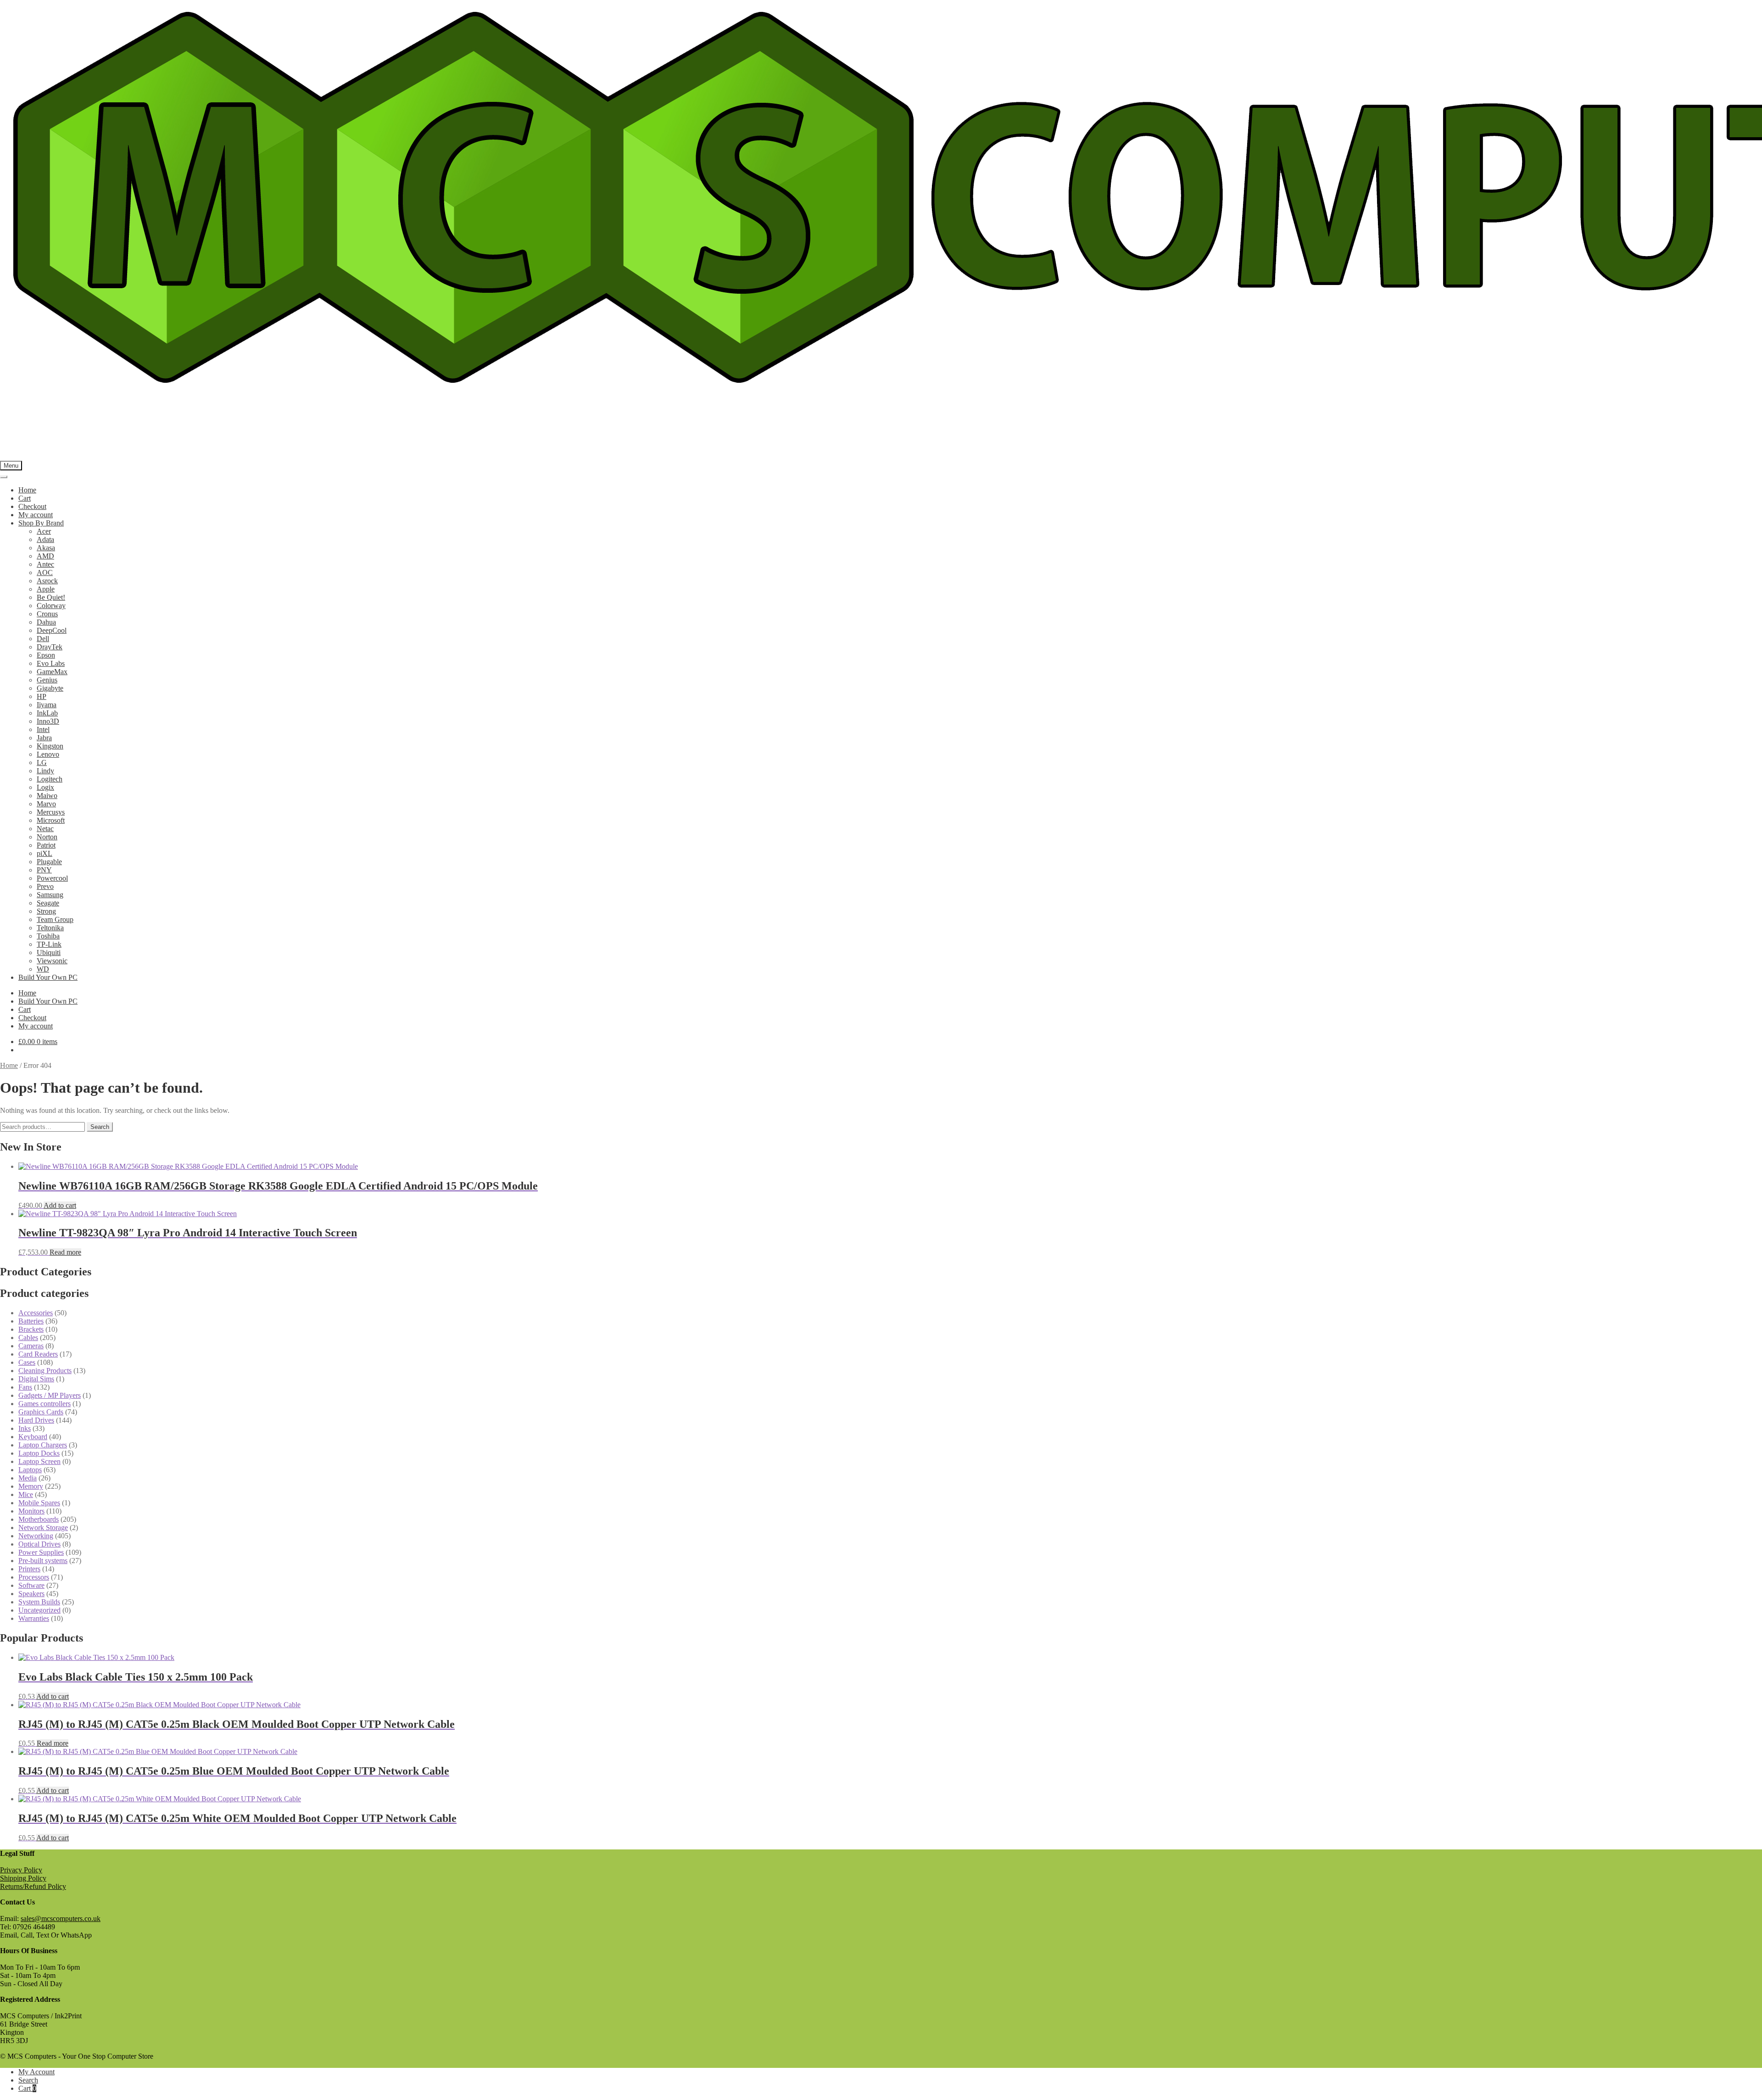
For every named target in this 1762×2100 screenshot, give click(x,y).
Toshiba (48, 936)
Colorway (51, 606)
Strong (46, 911)
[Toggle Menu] (4, 477)
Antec (45, 564)
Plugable (49, 862)
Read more (65, 1252)
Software (31, 1585)
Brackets (31, 1329)
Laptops (30, 1470)
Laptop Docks (39, 1453)
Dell (43, 639)
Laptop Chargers (43, 1445)
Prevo (45, 886)
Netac (45, 829)
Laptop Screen (39, 1461)
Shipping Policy (23, 1878)
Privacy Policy (21, 1870)
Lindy (45, 771)
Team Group (55, 919)
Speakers (31, 1594)
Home (27, 490)
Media (28, 1478)
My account (36, 515)
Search (100, 1127)
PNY (44, 870)
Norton (47, 837)
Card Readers (38, 1354)
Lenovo (48, 754)
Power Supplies (41, 1552)
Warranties (34, 1618)
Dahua (46, 622)
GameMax (52, 672)
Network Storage (43, 1528)
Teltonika (50, 928)
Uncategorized (39, 1610)
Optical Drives (39, 1544)
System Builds (39, 1602)
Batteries (31, 1321)
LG (42, 762)
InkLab (47, 713)
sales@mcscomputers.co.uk (61, 1918)
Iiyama (47, 705)
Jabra (44, 738)
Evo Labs (51, 663)
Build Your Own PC (48, 977)
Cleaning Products (45, 1371)
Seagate (48, 903)
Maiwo (47, 796)
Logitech (50, 779)
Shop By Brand (41, 523)
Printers (29, 1569)
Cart (25, 498)
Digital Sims (36, 1379)
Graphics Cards (41, 1412)
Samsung (50, 895)
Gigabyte (50, 688)
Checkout (32, 506)
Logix (45, 787)
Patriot (46, 845)
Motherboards (39, 1519)
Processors (34, 1577)
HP (42, 696)
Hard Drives (36, 1420)
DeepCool (52, 630)
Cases (27, 1362)
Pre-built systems (43, 1561)
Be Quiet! (51, 597)
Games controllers (45, 1404)
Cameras (31, 1346)
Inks (25, 1428)
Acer (44, 531)
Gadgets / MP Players (50, 1395)
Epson (46, 655)
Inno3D (48, 721)
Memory (31, 1486)
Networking (36, 1536)
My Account (36, 2072)
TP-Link (49, 944)
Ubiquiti (49, 952)
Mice (26, 1494)
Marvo (46, 804)
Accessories (36, 1313)
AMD (45, 556)
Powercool (52, 878)
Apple (46, 589)
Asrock (47, 581)
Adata (45, 539)
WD (43, 969)
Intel (43, 729)
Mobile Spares (39, 1503)
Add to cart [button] (60, 1205)
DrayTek (50, 647)
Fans (25, 1387)
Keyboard (33, 1437)
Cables (28, 1338)
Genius (47, 680)
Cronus (47, 614)
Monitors (31, 1511)
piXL (45, 853)
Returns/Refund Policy (33, 1886)
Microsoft (51, 820)
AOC (45, 572)
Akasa (46, 548)
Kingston (50, 746)
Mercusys (51, 812)
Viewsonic (52, 961)
